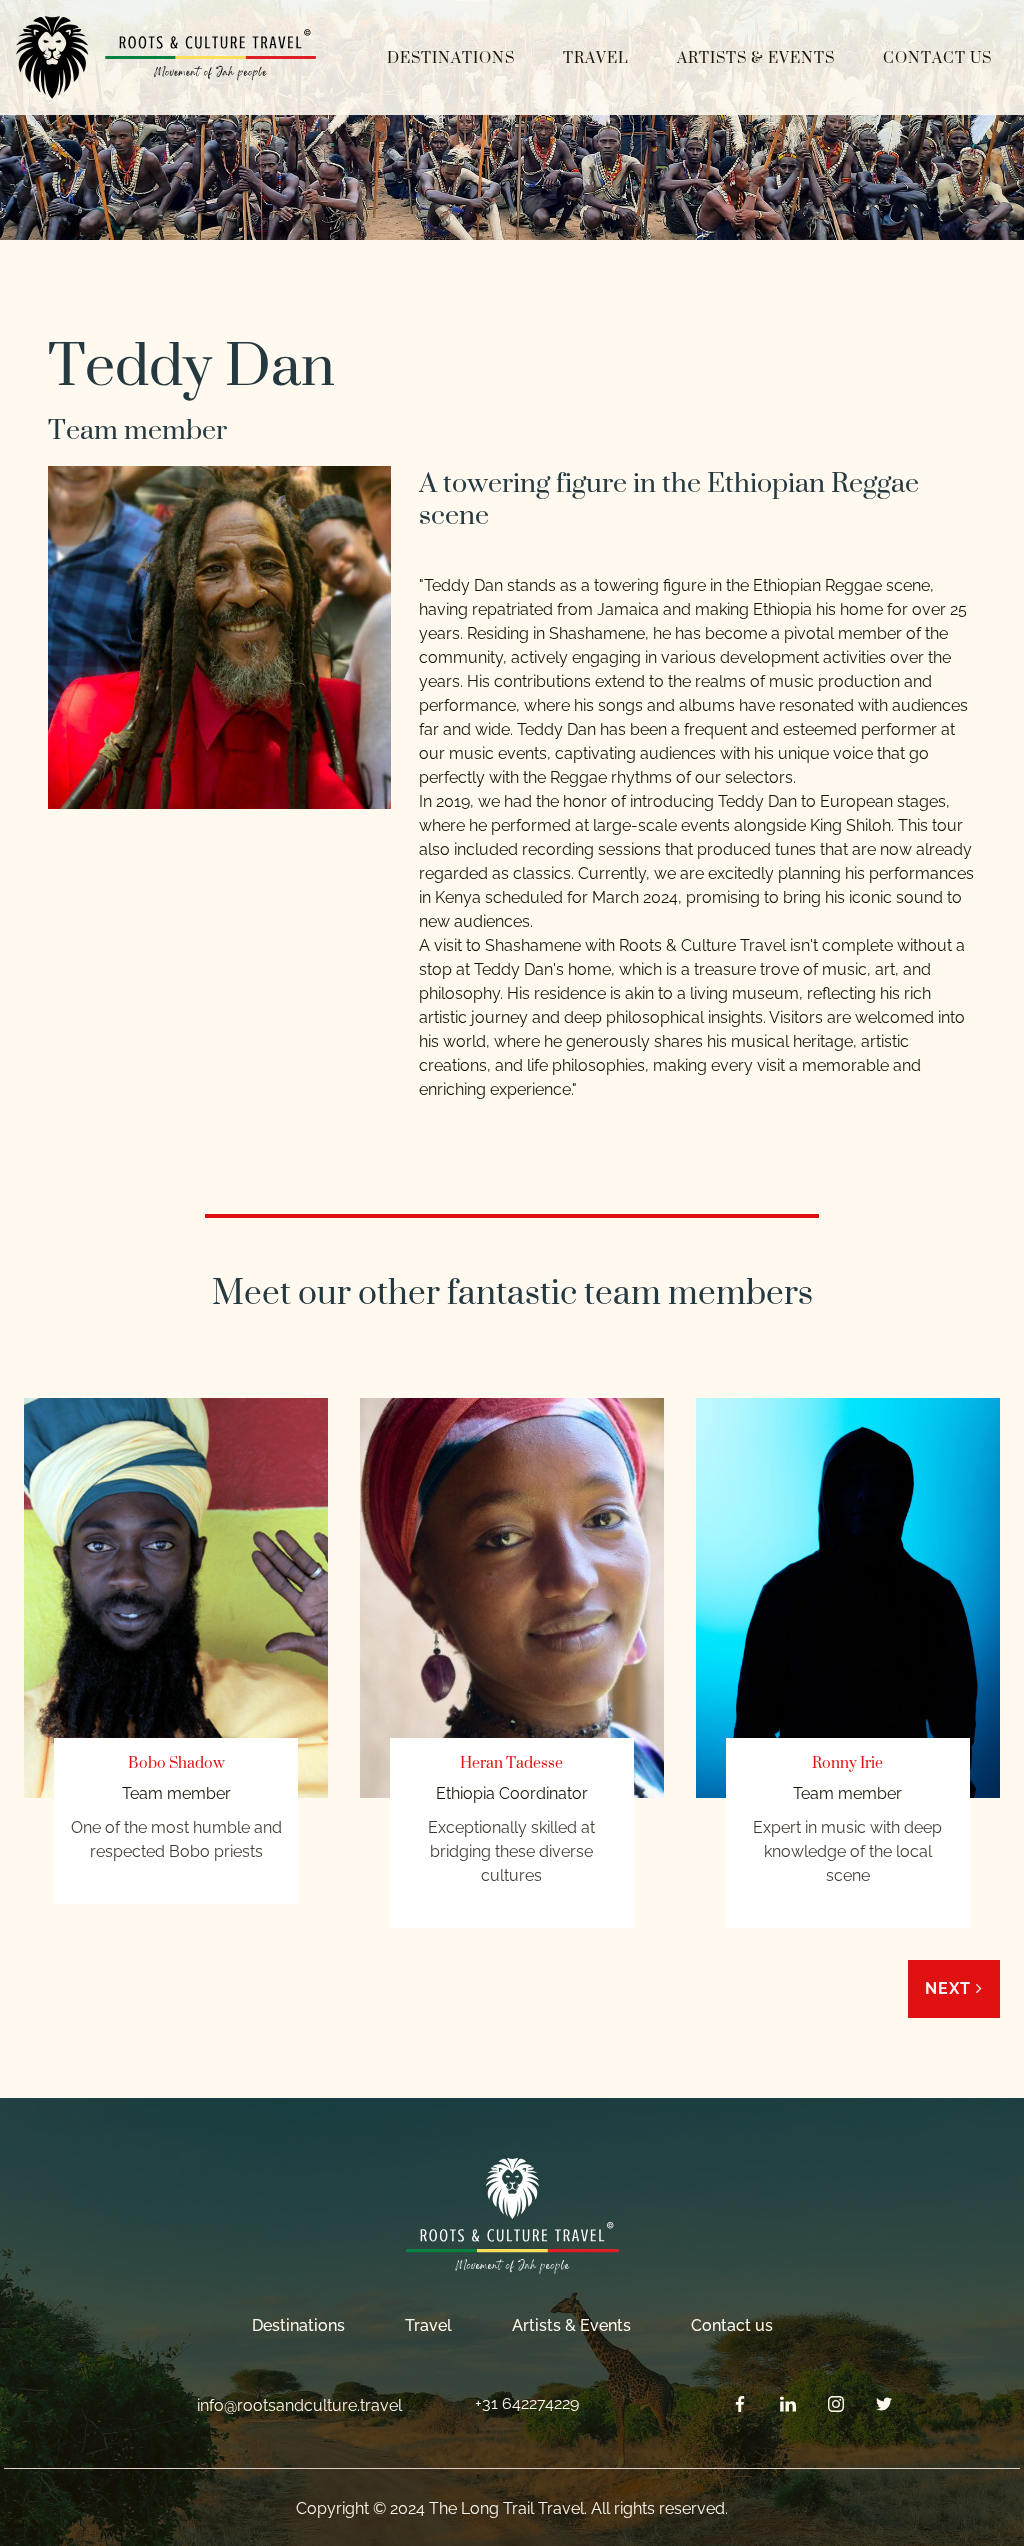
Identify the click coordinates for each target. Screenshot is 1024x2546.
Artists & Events (756, 57)
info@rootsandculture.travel (299, 2405)
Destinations (451, 57)
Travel (596, 57)
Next (950, 1988)
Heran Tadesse (511, 1762)
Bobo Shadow (176, 1762)
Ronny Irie (847, 1762)
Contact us (937, 57)
